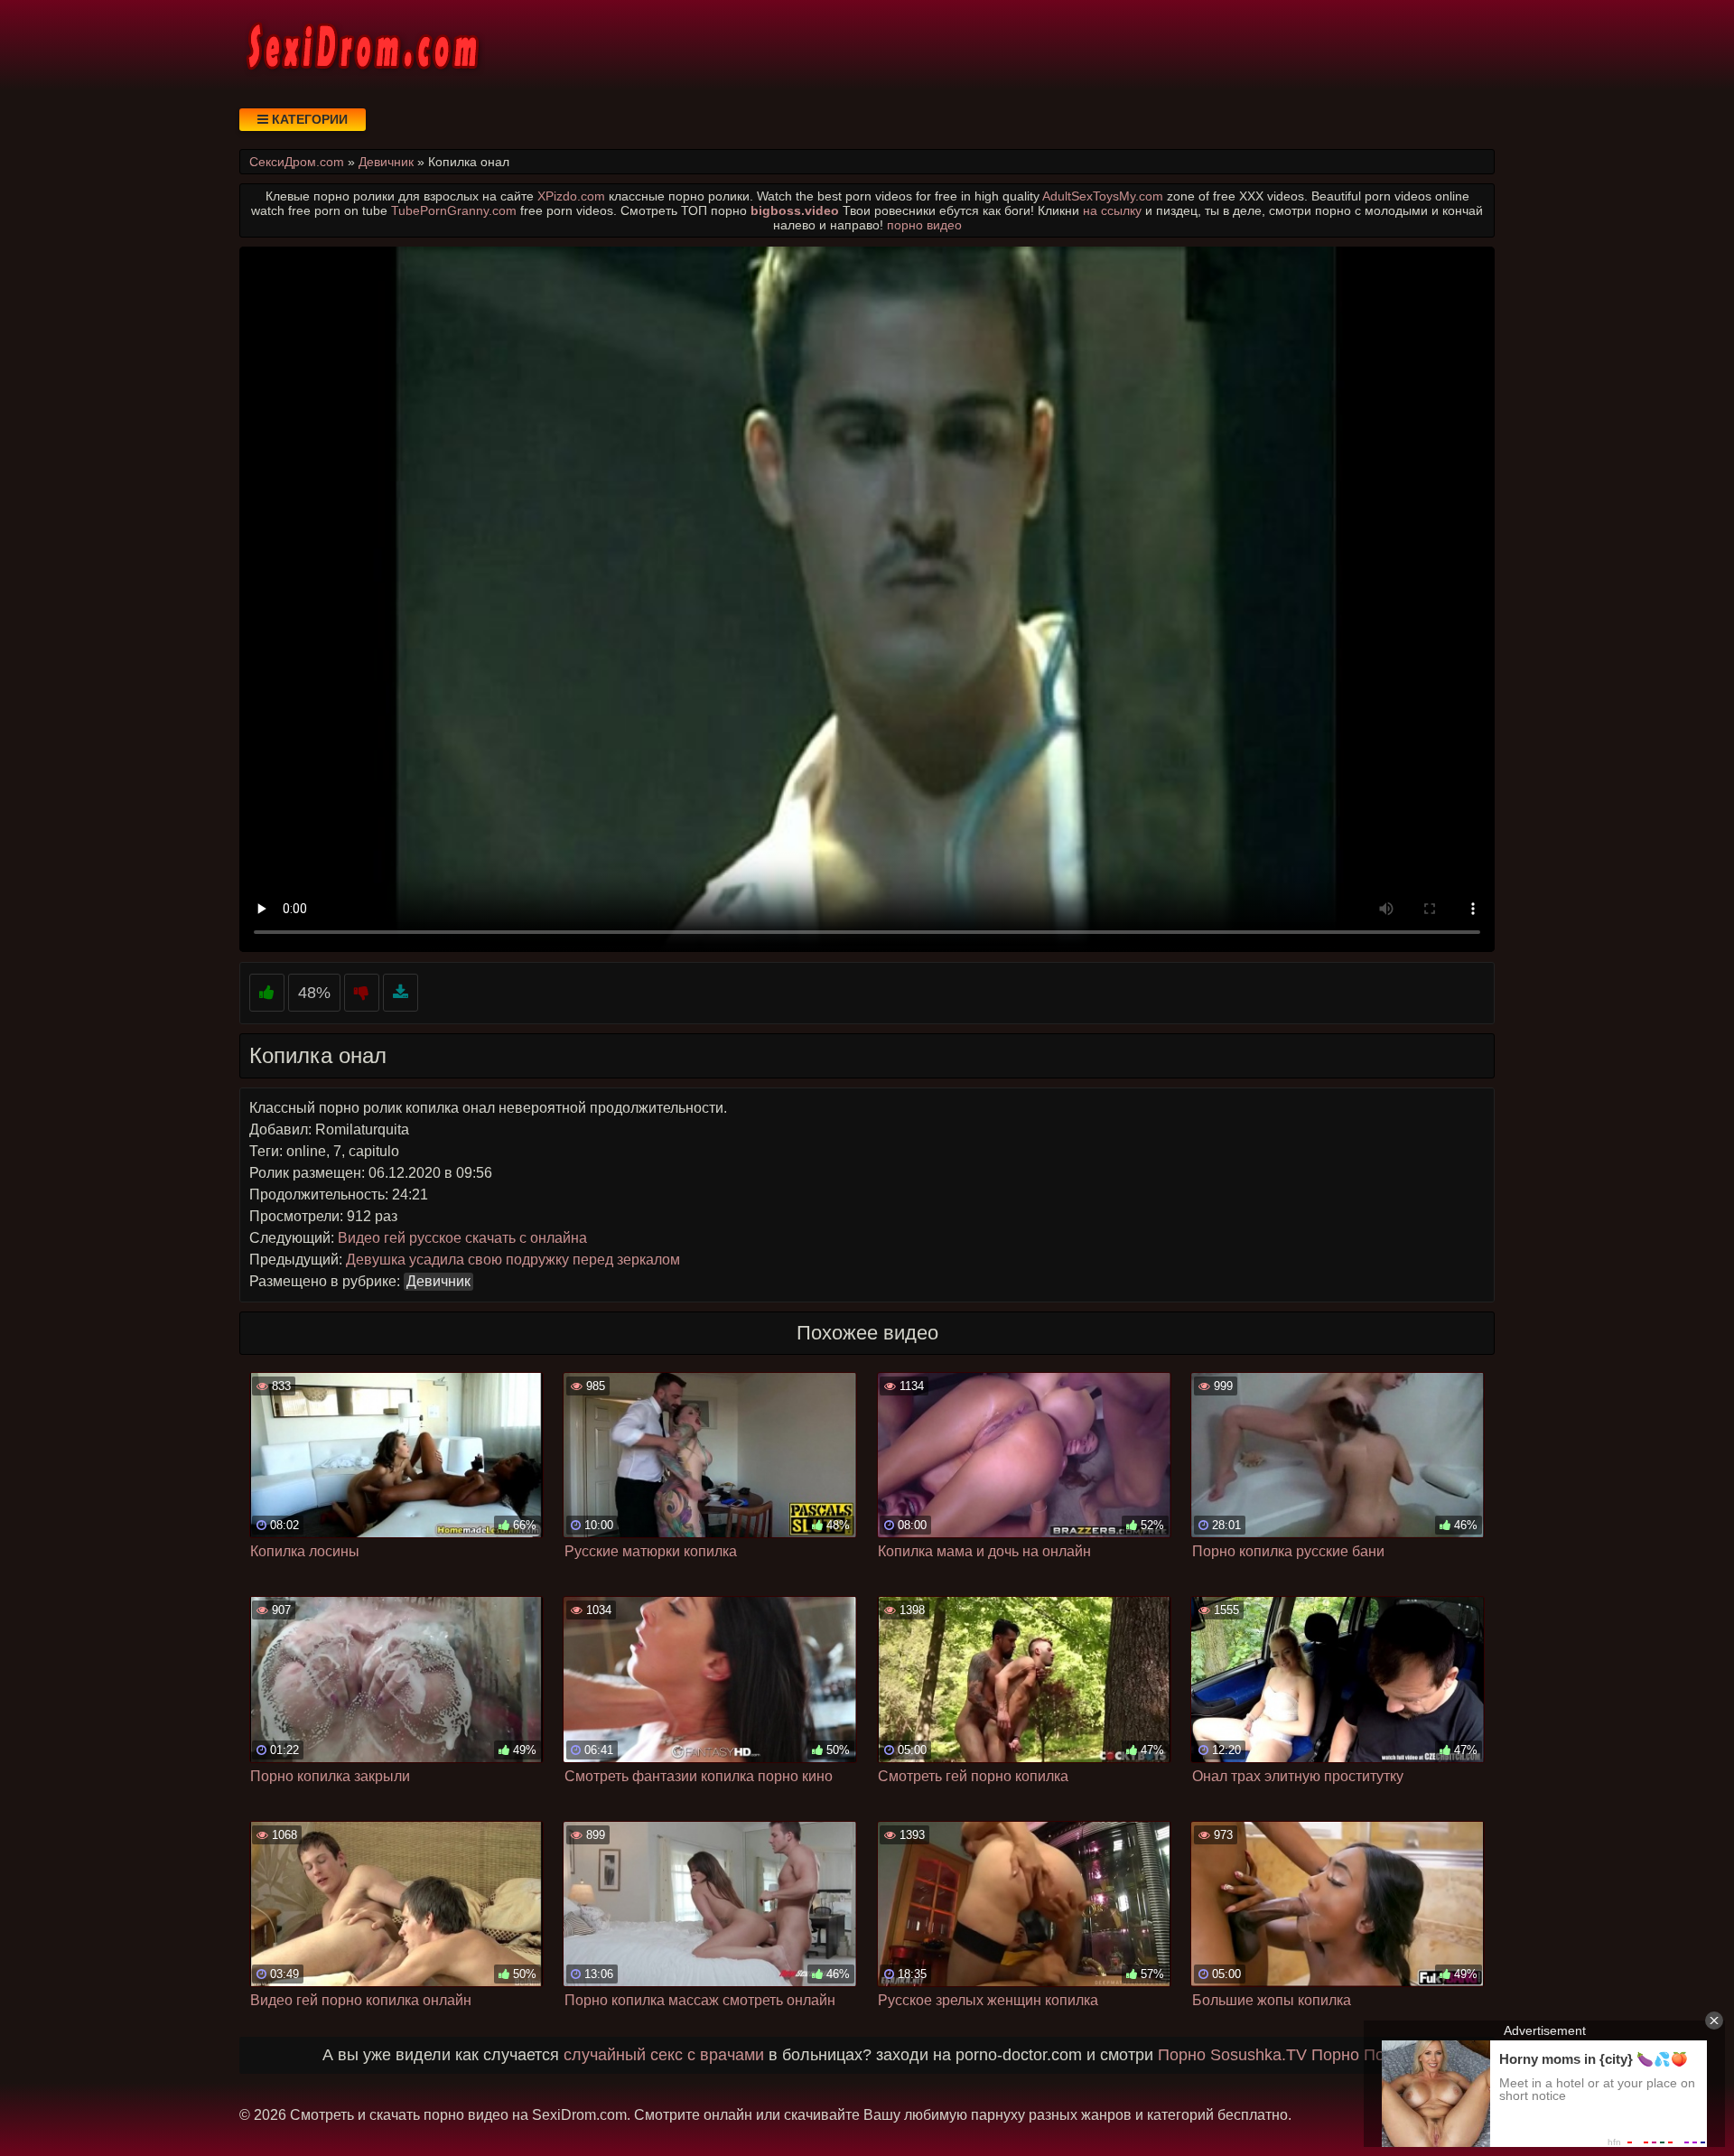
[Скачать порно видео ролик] (401, 993)
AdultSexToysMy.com (1103, 196)
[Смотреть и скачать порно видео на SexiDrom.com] (361, 45)
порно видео (924, 225)
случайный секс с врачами (664, 2055)
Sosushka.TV (1259, 2055)
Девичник (438, 1281)
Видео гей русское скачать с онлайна (462, 1238)
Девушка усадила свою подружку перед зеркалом (513, 1260)
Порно (1182, 2055)
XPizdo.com (571, 196)
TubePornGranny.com (454, 210)
